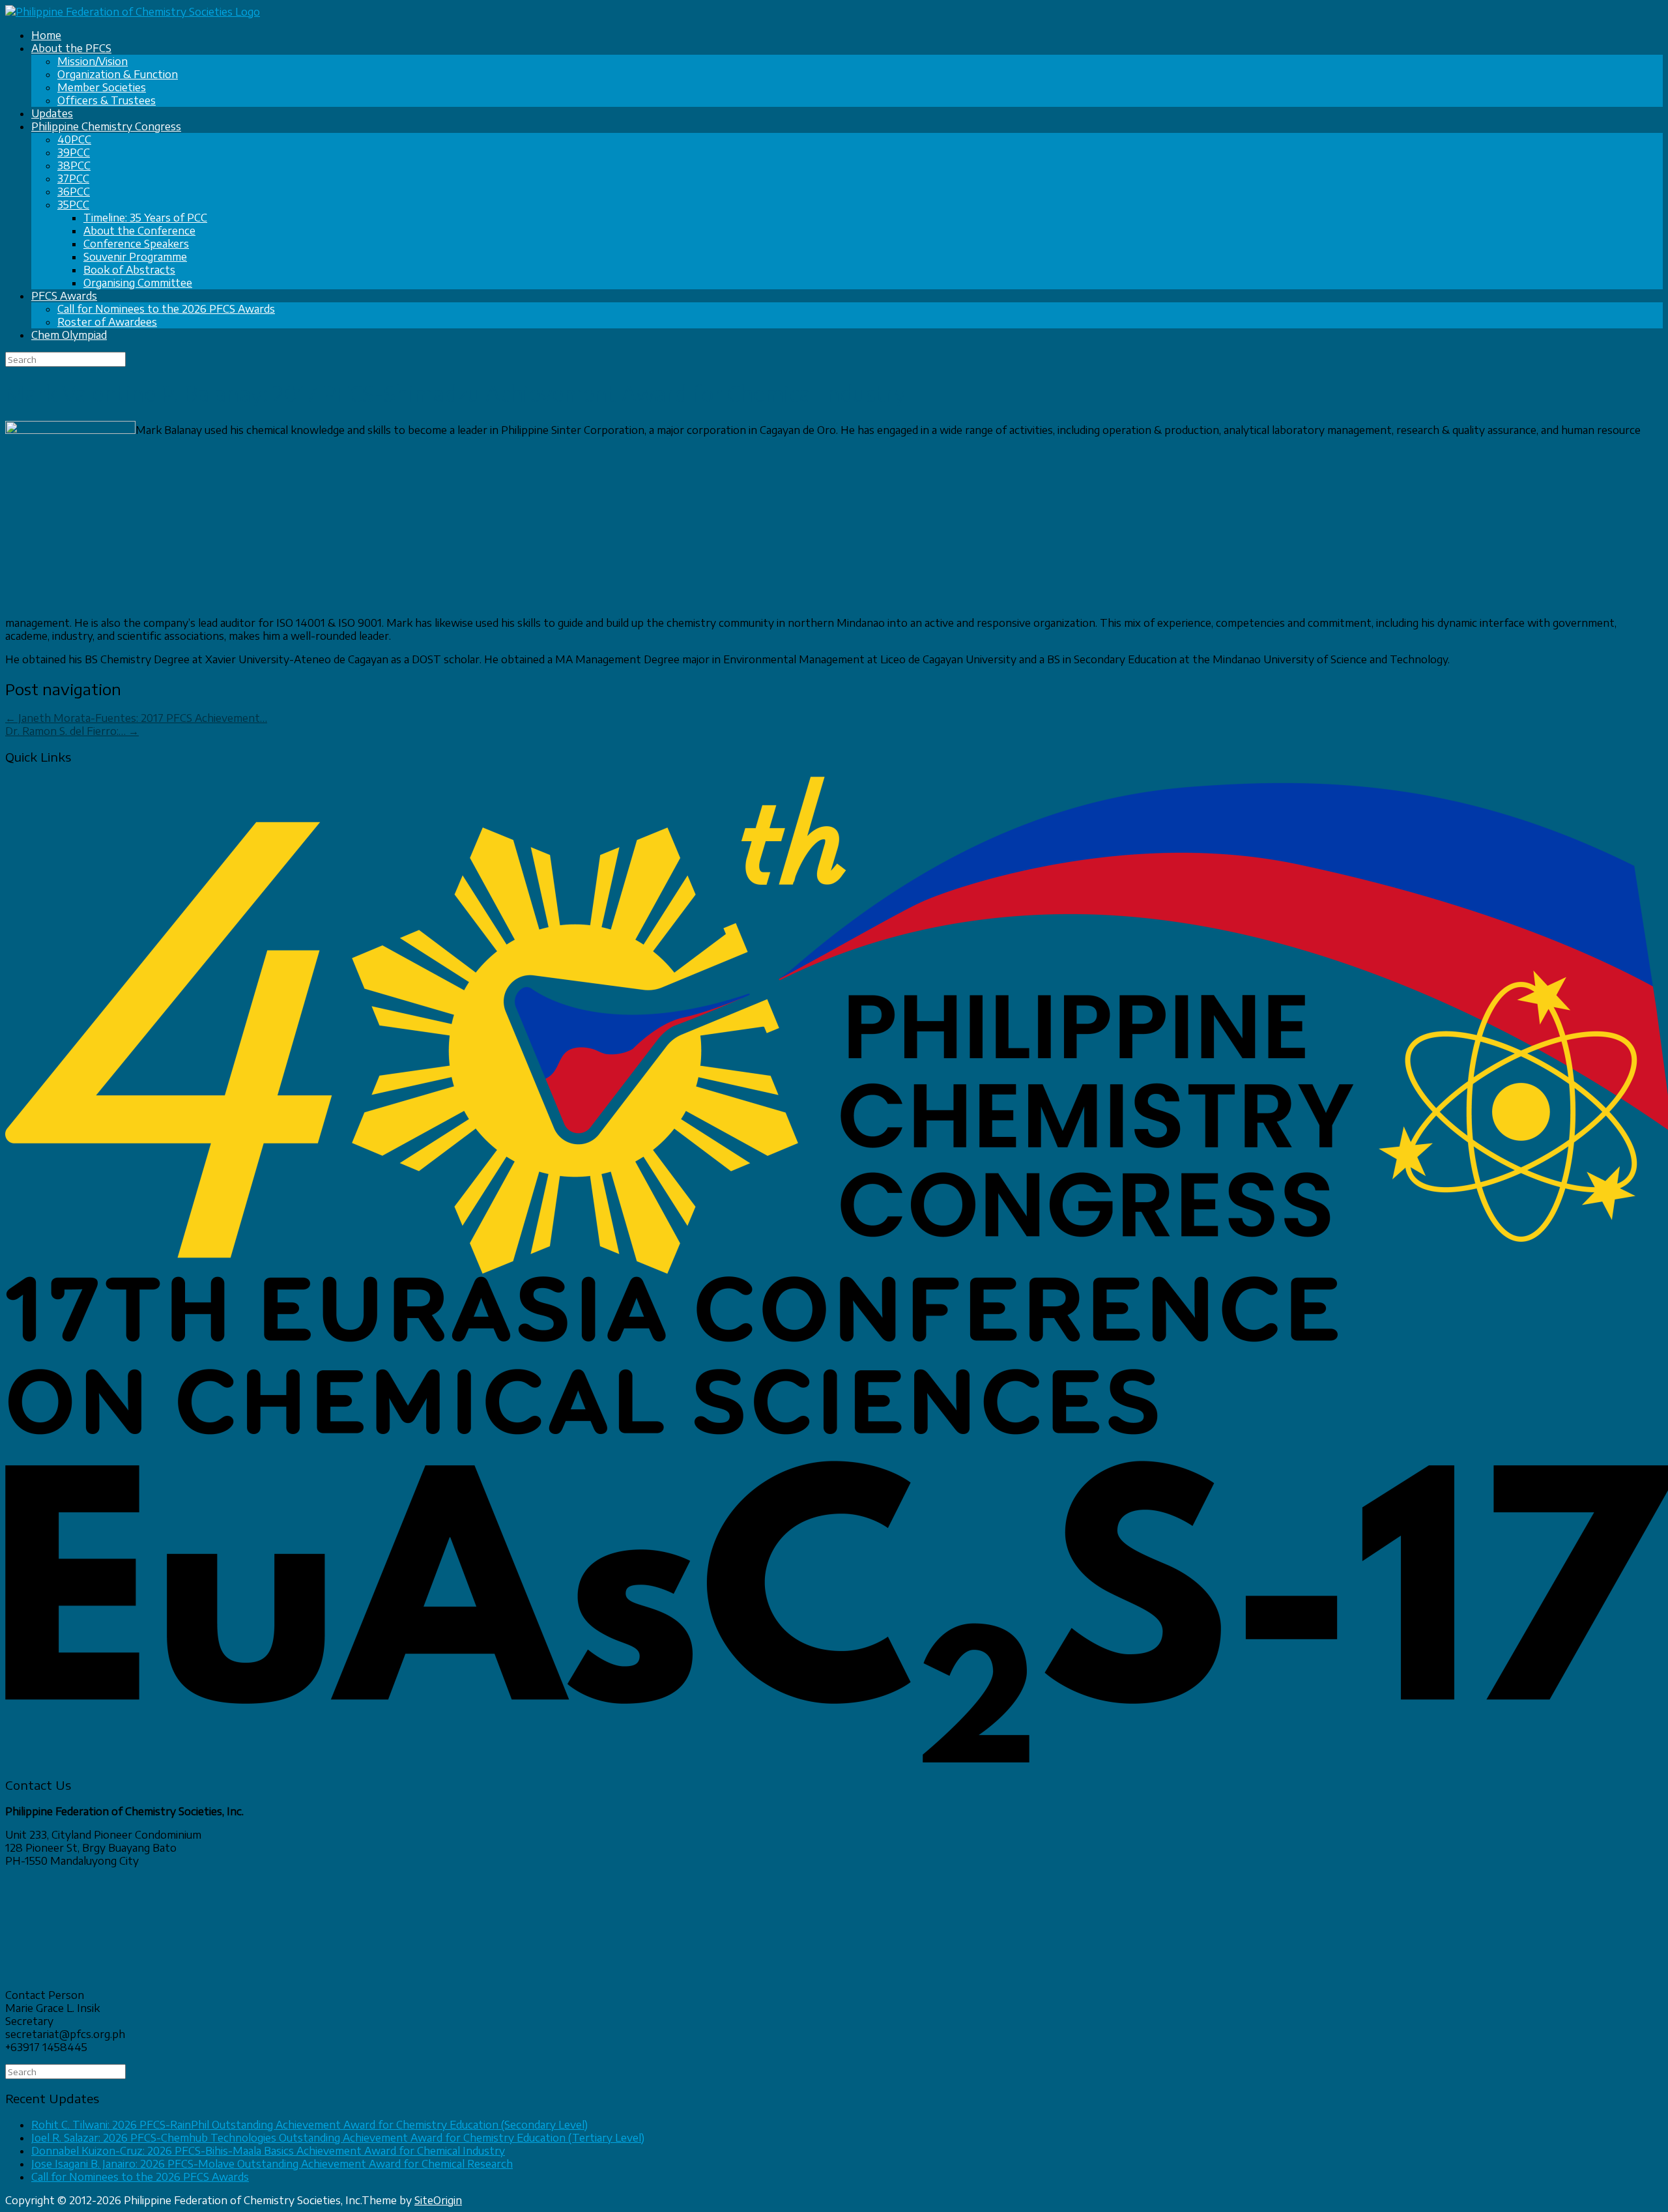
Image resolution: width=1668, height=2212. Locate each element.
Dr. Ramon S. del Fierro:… (72, 731)
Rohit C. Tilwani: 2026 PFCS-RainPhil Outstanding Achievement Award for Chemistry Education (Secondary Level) (309, 2125)
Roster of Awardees (107, 322)
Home (46, 35)
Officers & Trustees (107, 100)
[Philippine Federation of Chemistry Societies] (133, 12)
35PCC (73, 205)
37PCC (73, 179)
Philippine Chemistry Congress (106, 126)
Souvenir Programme (135, 257)
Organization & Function (118, 74)
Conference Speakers (136, 244)
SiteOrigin (438, 2200)
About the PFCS (71, 48)
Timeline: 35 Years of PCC (145, 218)
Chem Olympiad (69, 335)
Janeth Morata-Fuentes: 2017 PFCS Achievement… (136, 718)
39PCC (74, 152)
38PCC (74, 165)
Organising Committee (138, 283)
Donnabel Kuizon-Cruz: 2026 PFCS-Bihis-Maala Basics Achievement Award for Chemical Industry (268, 2151)
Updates (52, 113)
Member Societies (102, 87)
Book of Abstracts (129, 270)
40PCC (74, 139)
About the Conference (139, 231)
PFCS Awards (64, 296)
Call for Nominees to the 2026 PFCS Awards (166, 309)
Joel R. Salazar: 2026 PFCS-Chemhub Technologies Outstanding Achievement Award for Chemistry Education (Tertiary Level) (338, 2138)
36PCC (74, 192)
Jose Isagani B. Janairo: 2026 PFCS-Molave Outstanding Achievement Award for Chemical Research (272, 2164)
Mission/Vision (93, 61)
